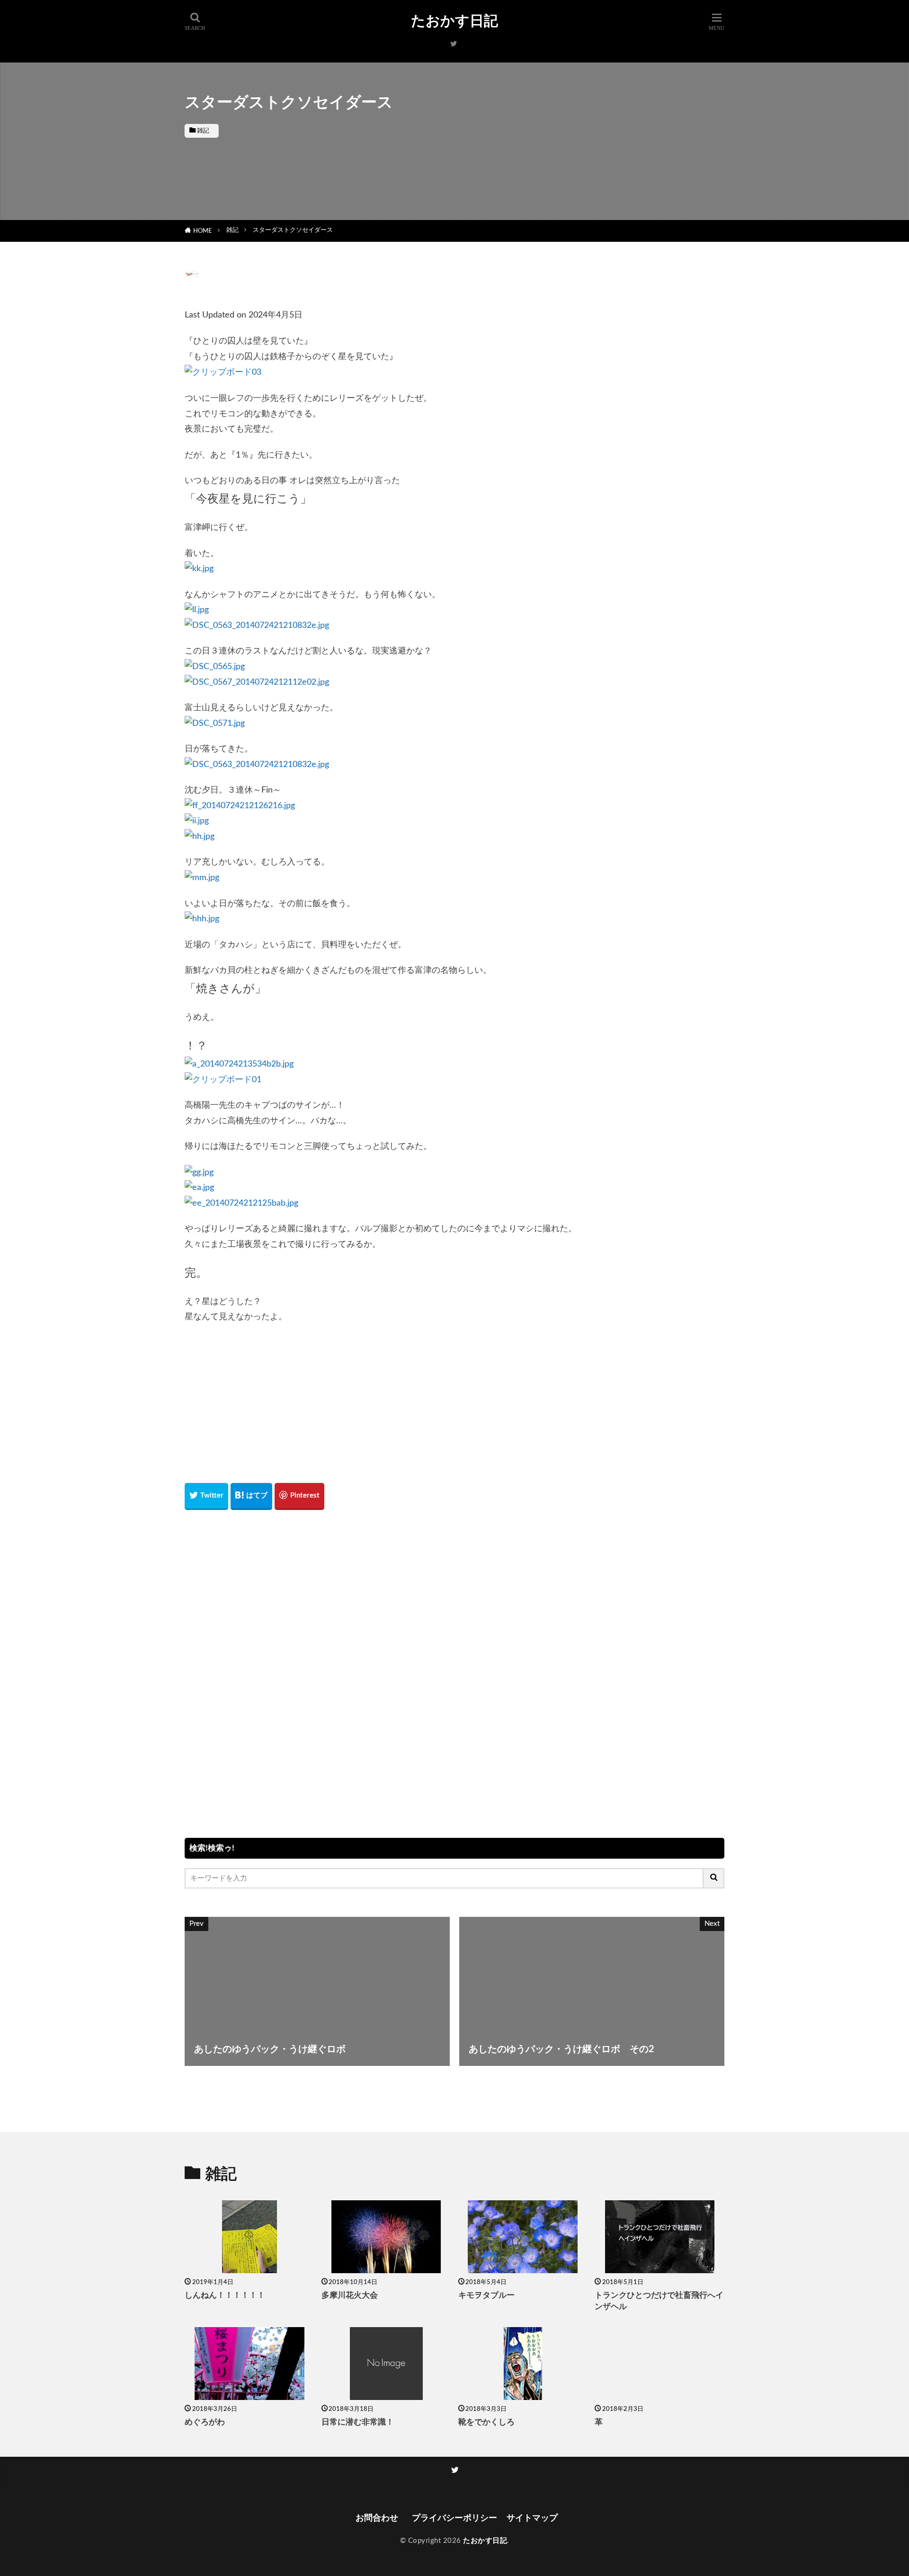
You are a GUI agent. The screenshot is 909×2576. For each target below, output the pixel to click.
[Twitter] (206, 1496)
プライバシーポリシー (454, 2518)
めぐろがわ (205, 2422)
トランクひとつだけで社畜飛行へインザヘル (659, 2301)
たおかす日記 (454, 21)
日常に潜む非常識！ (358, 2422)
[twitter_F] (455, 2470)
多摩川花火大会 (350, 2295)
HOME (203, 231)
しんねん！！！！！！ (225, 2295)
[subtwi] (454, 44)
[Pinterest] (299, 1496)
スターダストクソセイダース (293, 230)
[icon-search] (714, 1878)
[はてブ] (251, 1496)
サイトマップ (532, 2518)
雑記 (203, 131)
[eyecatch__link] (250, 2237)
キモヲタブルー (486, 2295)
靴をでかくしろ (486, 2422)
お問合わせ (379, 2518)
